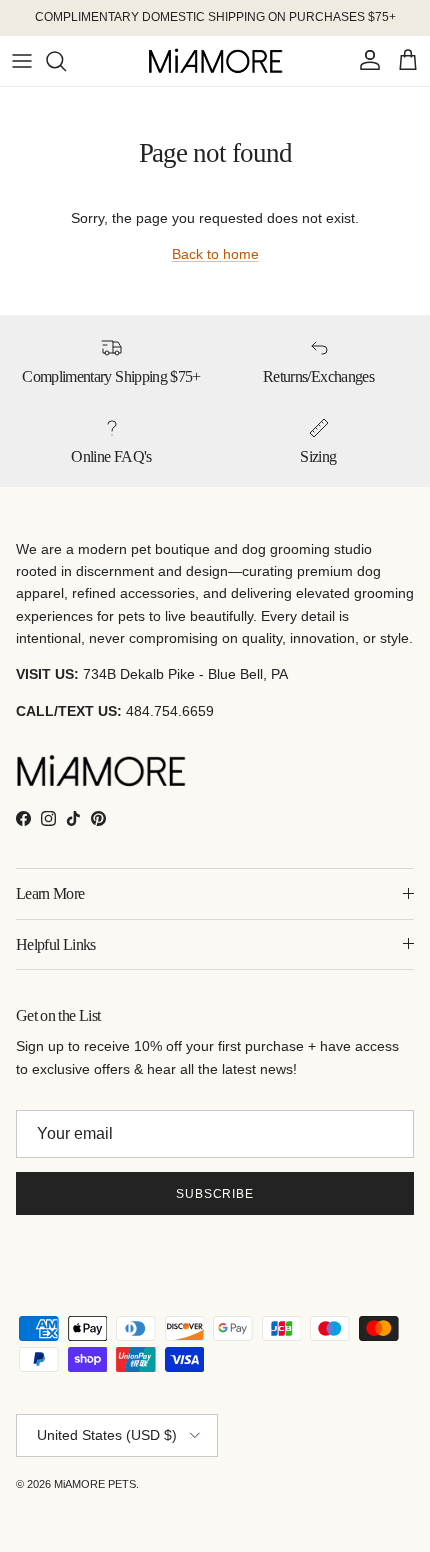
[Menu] (22, 61)
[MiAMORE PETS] (215, 61)
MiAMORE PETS (95, 1484)
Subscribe (215, 1194)
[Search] (66, 61)
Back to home (215, 254)
